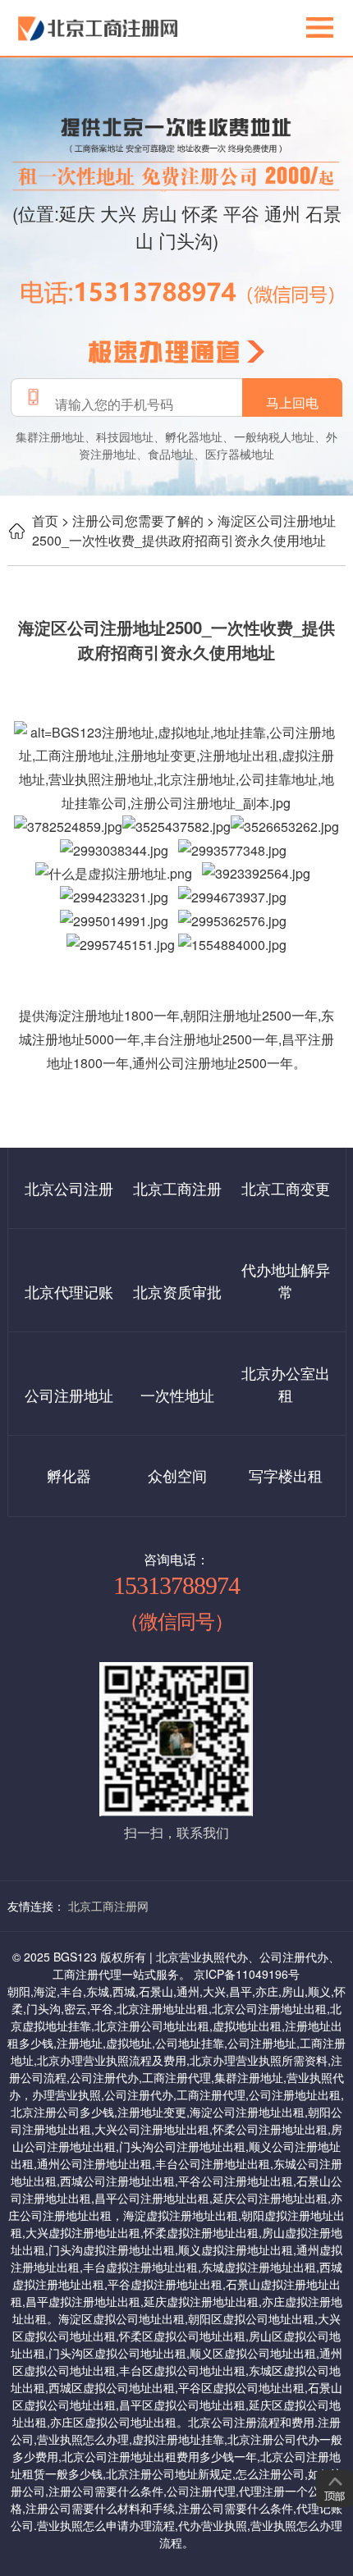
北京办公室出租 (286, 1384)
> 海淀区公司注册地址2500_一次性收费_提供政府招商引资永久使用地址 (184, 530)
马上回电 (292, 403)
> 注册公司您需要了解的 (133, 521)
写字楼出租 (286, 1475)
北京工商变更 (286, 1188)
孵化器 (69, 1475)
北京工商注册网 (108, 1906)
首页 (45, 521)
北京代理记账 (69, 1291)
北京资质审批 (177, 1291)
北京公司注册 (69, 1188)
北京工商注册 (177, 1188)
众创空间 (177, 1475)
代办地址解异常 (286, 1280)
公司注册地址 (69, 1395)
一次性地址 (177, 1395)
